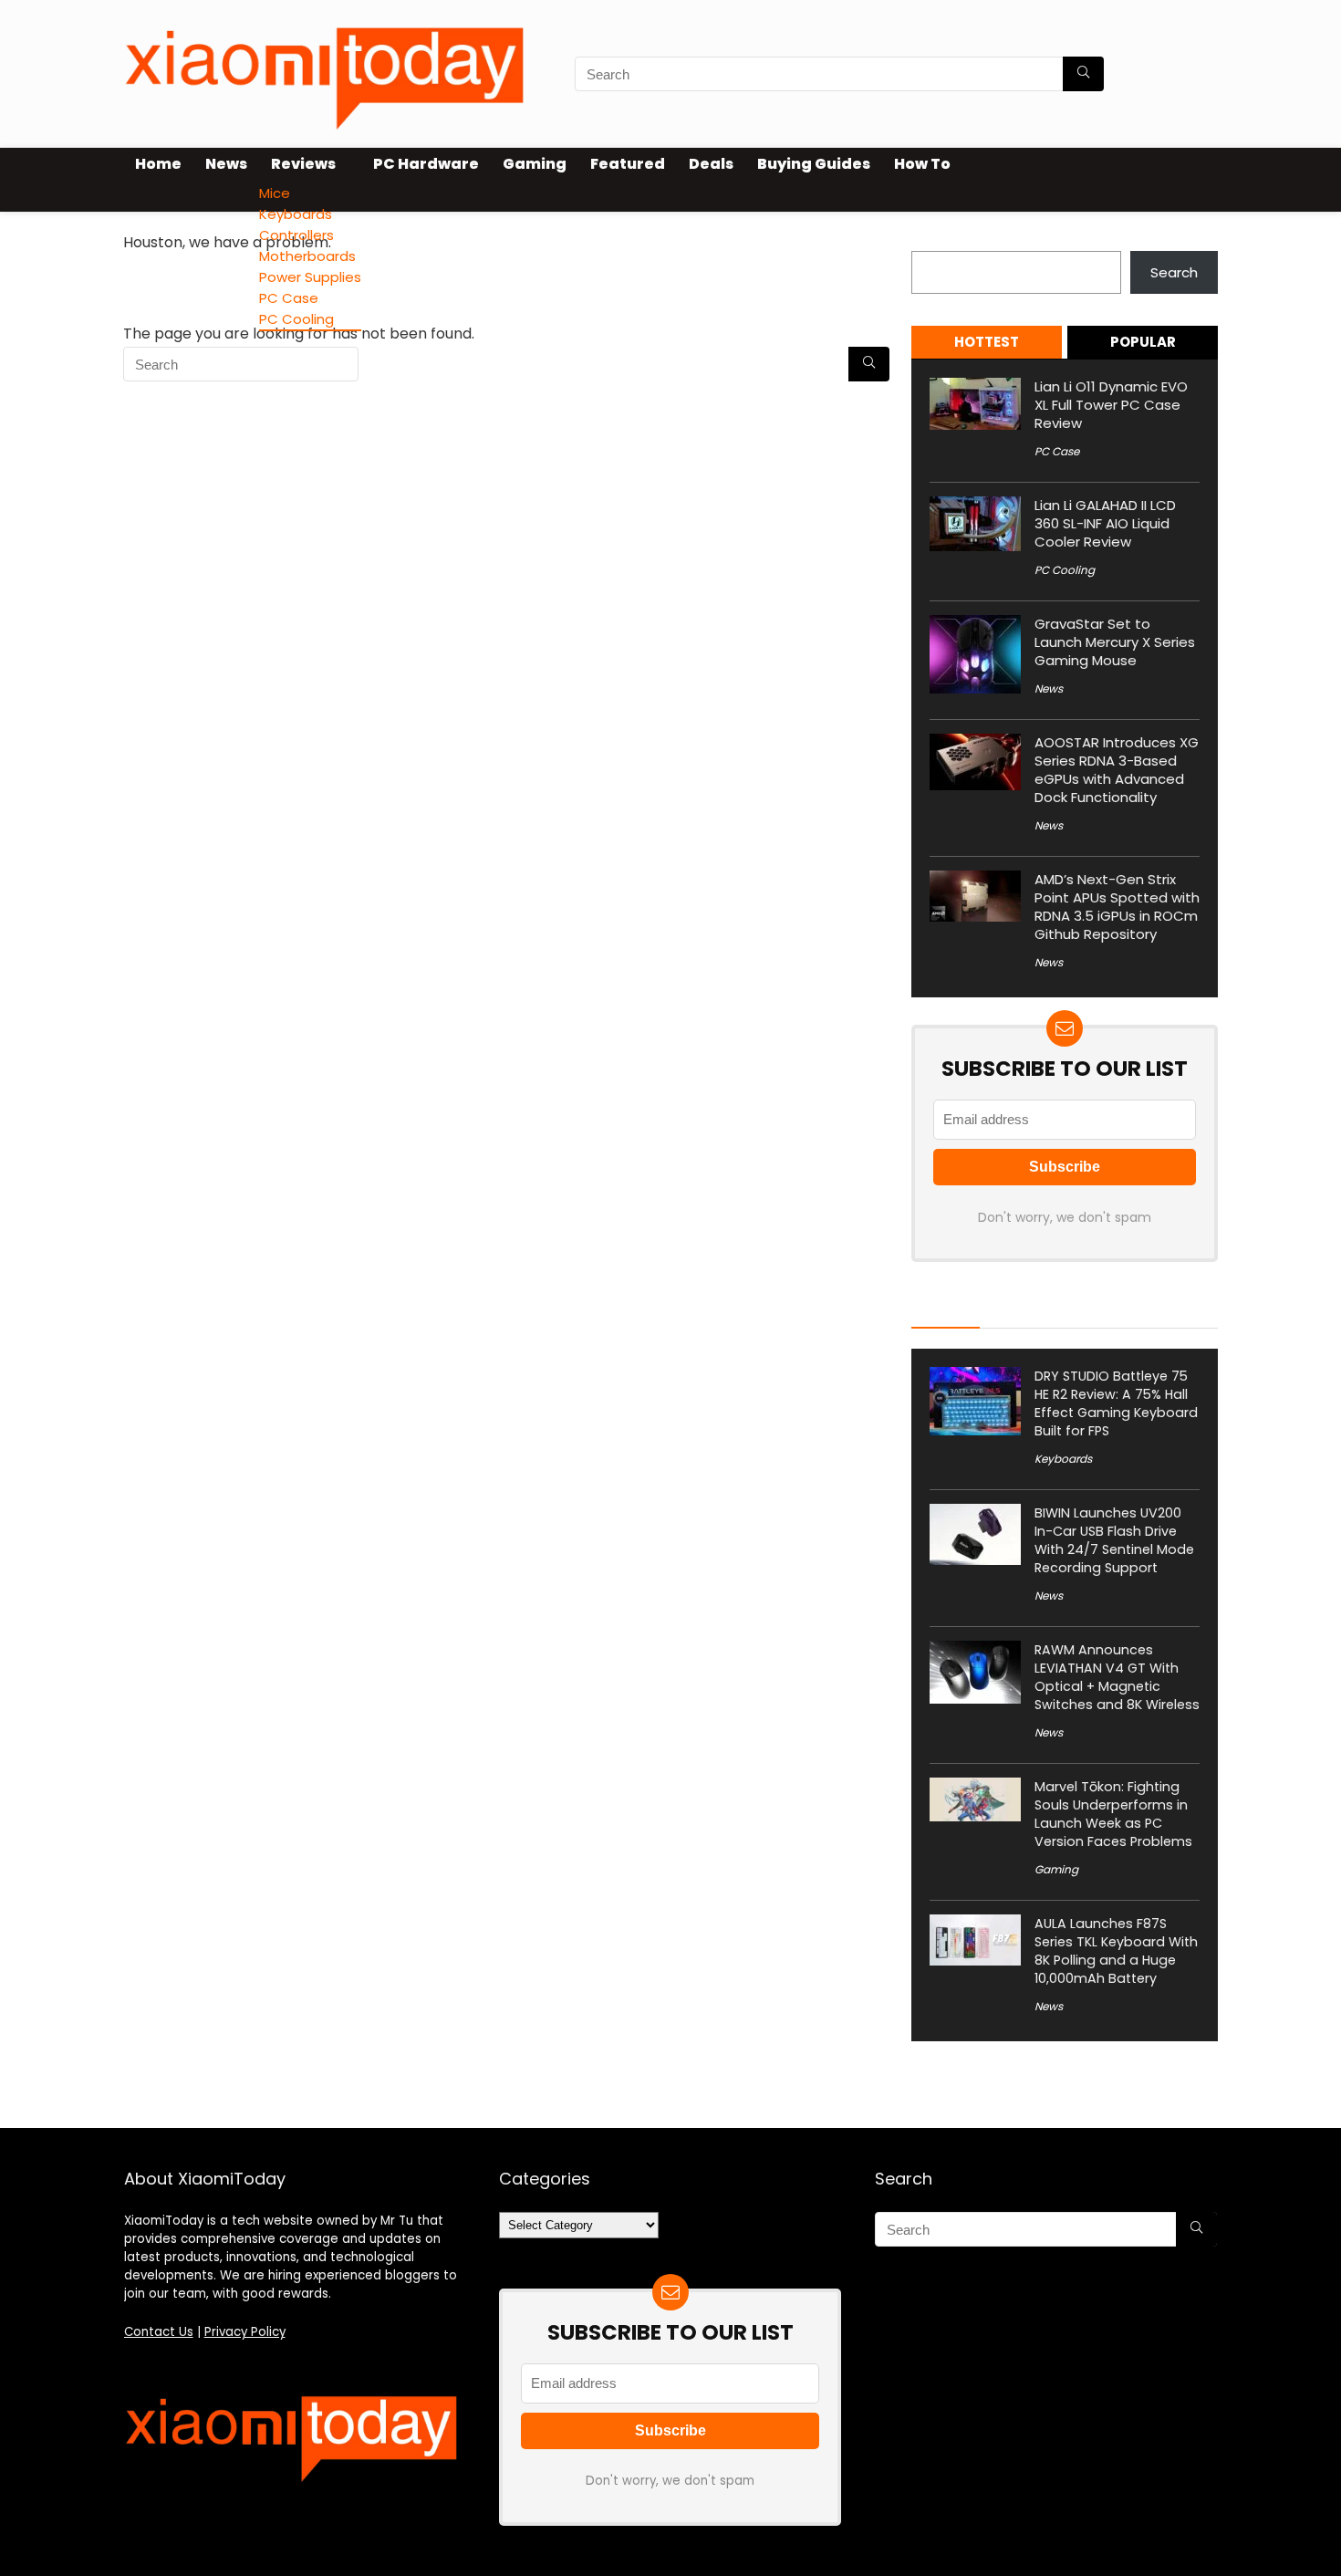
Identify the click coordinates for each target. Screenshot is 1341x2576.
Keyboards (296, 214)
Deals (711, 164)
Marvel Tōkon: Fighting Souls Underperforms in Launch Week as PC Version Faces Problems (1113, 1814)
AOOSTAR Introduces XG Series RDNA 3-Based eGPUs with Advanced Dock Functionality (1117, 770)
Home (158, 164)
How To (922, 164)
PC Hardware (426, 164)
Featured (628, 164)
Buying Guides (814, 164)
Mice (275, 193)
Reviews (303, 164)
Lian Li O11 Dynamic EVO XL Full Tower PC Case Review (1111, 405)
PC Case (289, 298)
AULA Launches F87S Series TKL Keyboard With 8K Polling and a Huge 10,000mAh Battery (1116, 1951)
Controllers (296, 235)
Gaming (535, 164)
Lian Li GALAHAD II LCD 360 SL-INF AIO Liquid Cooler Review (1105, 523)
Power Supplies (310, 277)
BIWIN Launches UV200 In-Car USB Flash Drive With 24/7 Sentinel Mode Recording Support (1114, 1540)
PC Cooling (296, 319)
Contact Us (159, 2332)
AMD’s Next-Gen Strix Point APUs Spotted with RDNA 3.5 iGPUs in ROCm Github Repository (1117, 907)
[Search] (1083, 74)
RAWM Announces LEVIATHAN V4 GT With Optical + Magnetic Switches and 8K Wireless (1117, 1677)
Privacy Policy (245, 2332)
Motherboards (307, 256)
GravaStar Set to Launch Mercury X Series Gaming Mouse (1115, 642)
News (226, 164)
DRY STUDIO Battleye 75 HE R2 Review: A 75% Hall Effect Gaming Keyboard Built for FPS (1116, 1403)
